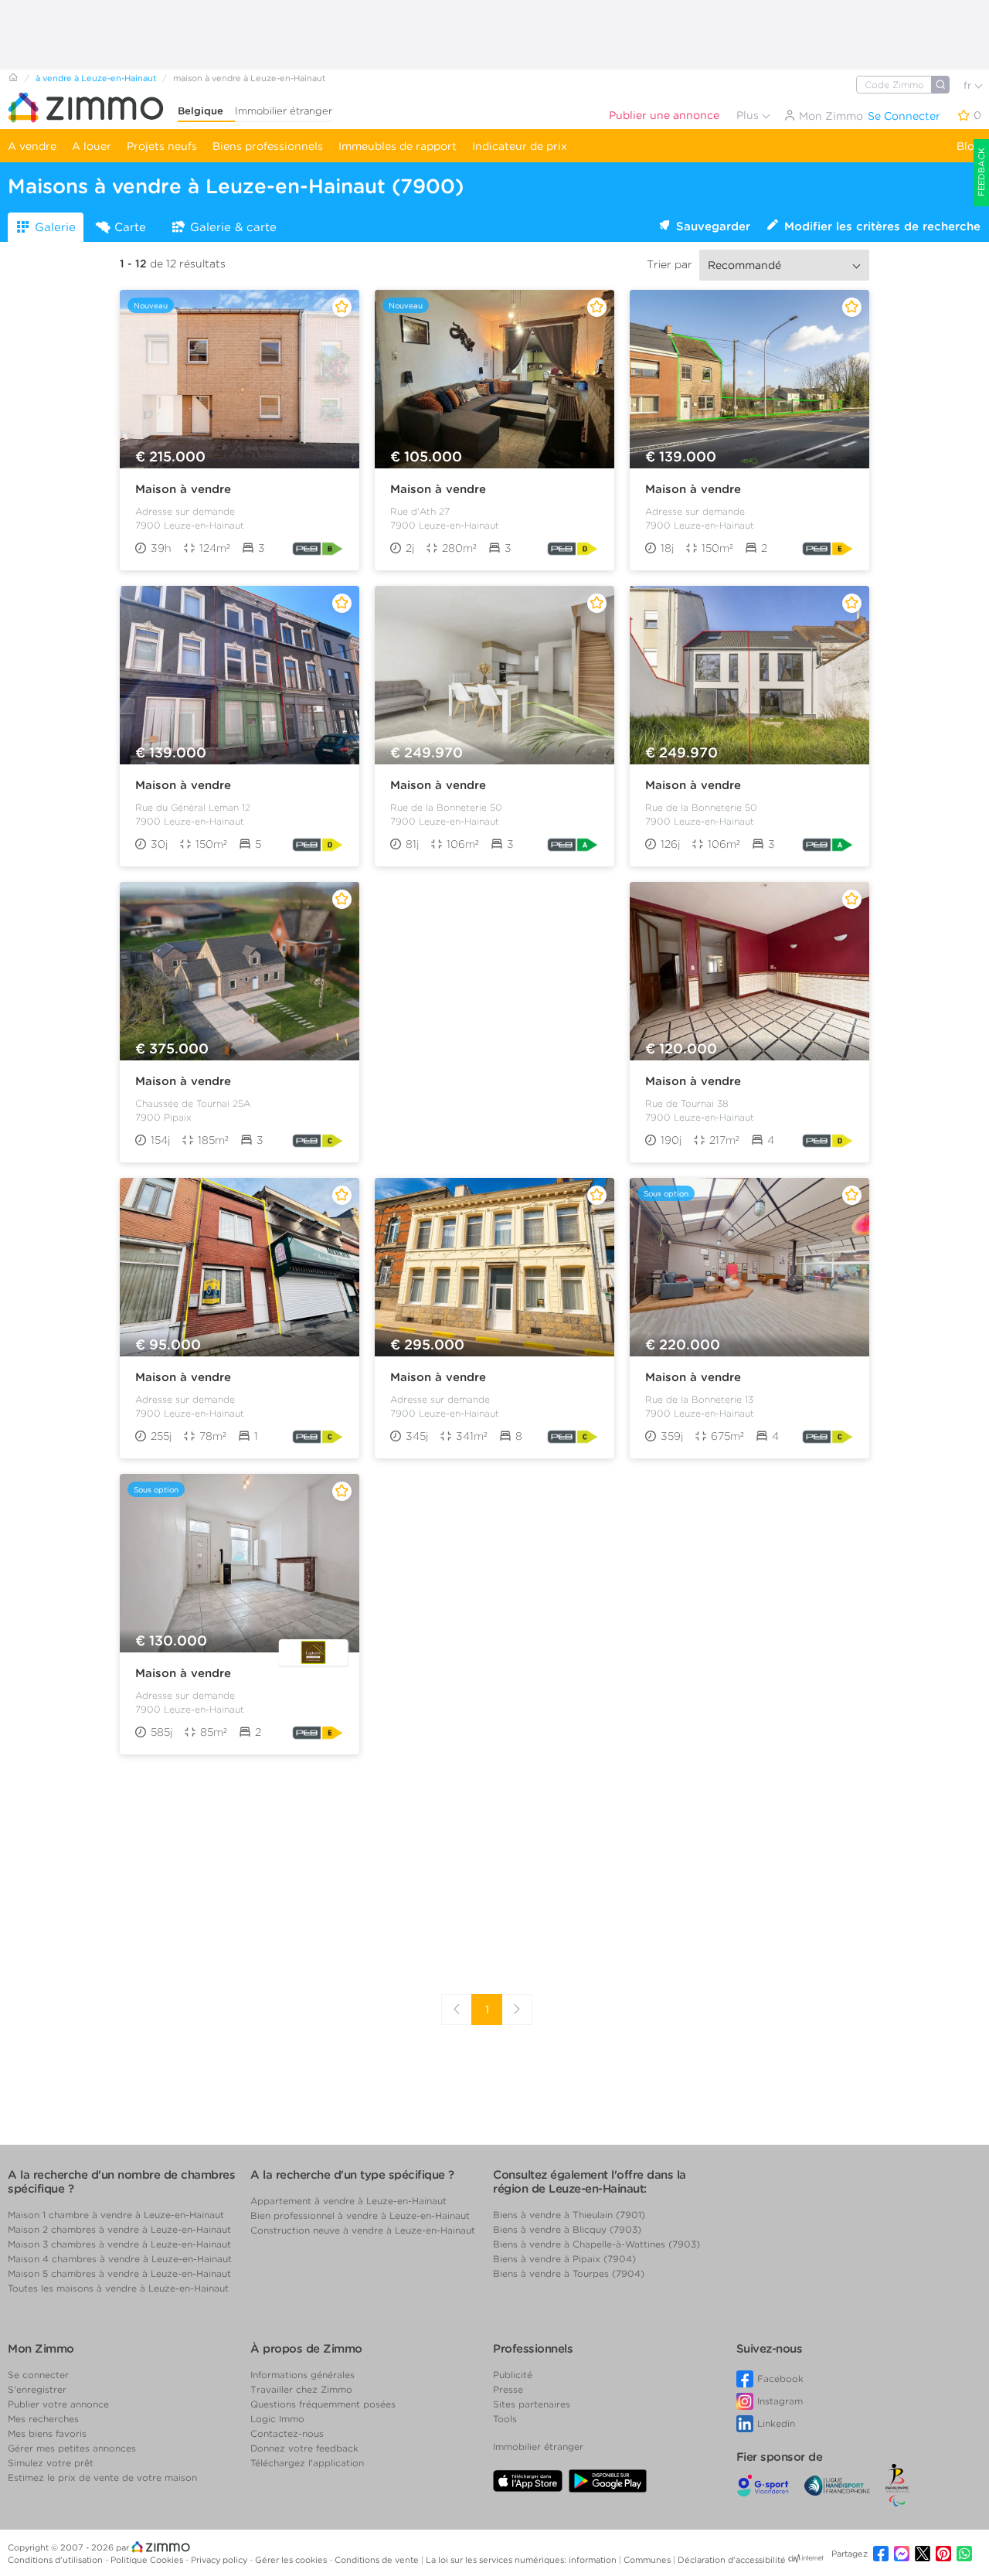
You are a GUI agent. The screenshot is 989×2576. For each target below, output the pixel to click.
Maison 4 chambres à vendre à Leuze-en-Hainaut (120, 2259)
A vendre (32, 146)
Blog (969, 146)
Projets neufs (162, 146)
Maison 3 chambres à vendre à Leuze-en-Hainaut (119, 2244)
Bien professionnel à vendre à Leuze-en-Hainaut (360, 2215)
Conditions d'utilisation (56, 2560)
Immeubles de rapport (398, 146)
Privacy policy (220, 2560)
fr (969, 85)
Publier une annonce (664, 115)
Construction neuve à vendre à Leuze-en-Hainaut (363, 2230)
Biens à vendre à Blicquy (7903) (567, 2229)
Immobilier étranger (284, 111)
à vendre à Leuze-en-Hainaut (96, 78)
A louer (92, 146)
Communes (648, 2560)
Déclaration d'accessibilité (732, 2560)
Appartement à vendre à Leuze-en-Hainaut (348, 2201)
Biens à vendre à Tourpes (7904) (569, 2273)
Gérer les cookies (292, 2560)
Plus (749, 115)
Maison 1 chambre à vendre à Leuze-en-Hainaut (116, 2215)
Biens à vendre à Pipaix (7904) (564, 2259)
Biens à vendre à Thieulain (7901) (569, 2215)
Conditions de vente (378, 2560)
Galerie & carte (233, 227)
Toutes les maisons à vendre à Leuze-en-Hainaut (118, 2288)
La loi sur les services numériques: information (522, 2560)
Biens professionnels (268, 146)
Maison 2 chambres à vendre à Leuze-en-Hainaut (119, 2229)
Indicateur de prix (520, 146)
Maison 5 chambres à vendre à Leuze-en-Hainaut (119, 2273)
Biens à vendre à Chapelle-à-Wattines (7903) (596, 2244)
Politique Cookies (148, 2560)
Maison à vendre (183, 489)
